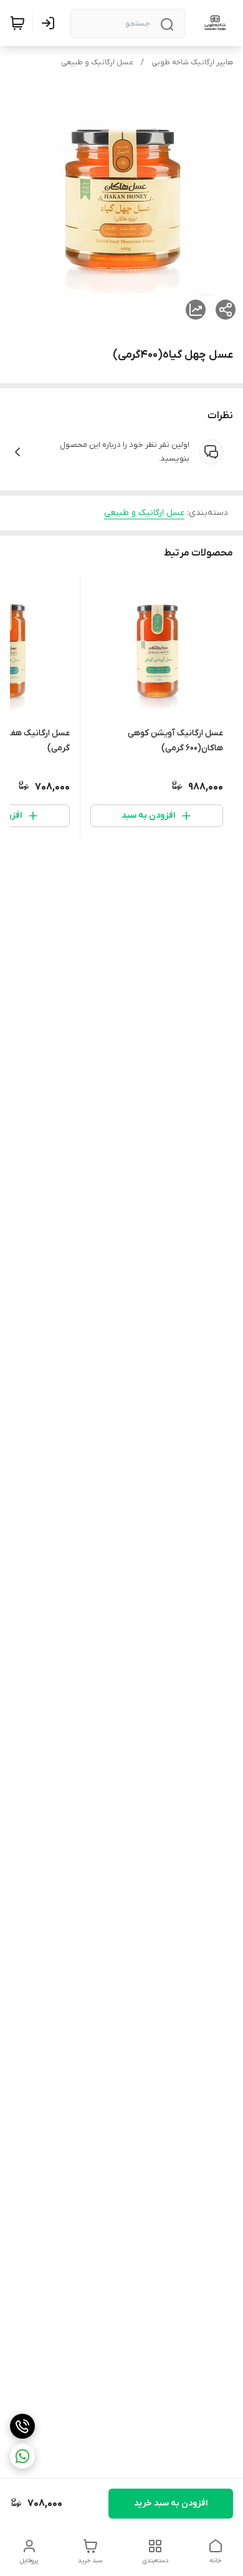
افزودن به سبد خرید (171, 2503)
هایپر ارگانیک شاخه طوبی (192, 62)
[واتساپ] (22, 2456)
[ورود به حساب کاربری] (50, 23)
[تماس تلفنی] (22, 2426)
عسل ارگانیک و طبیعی (97, 62)
